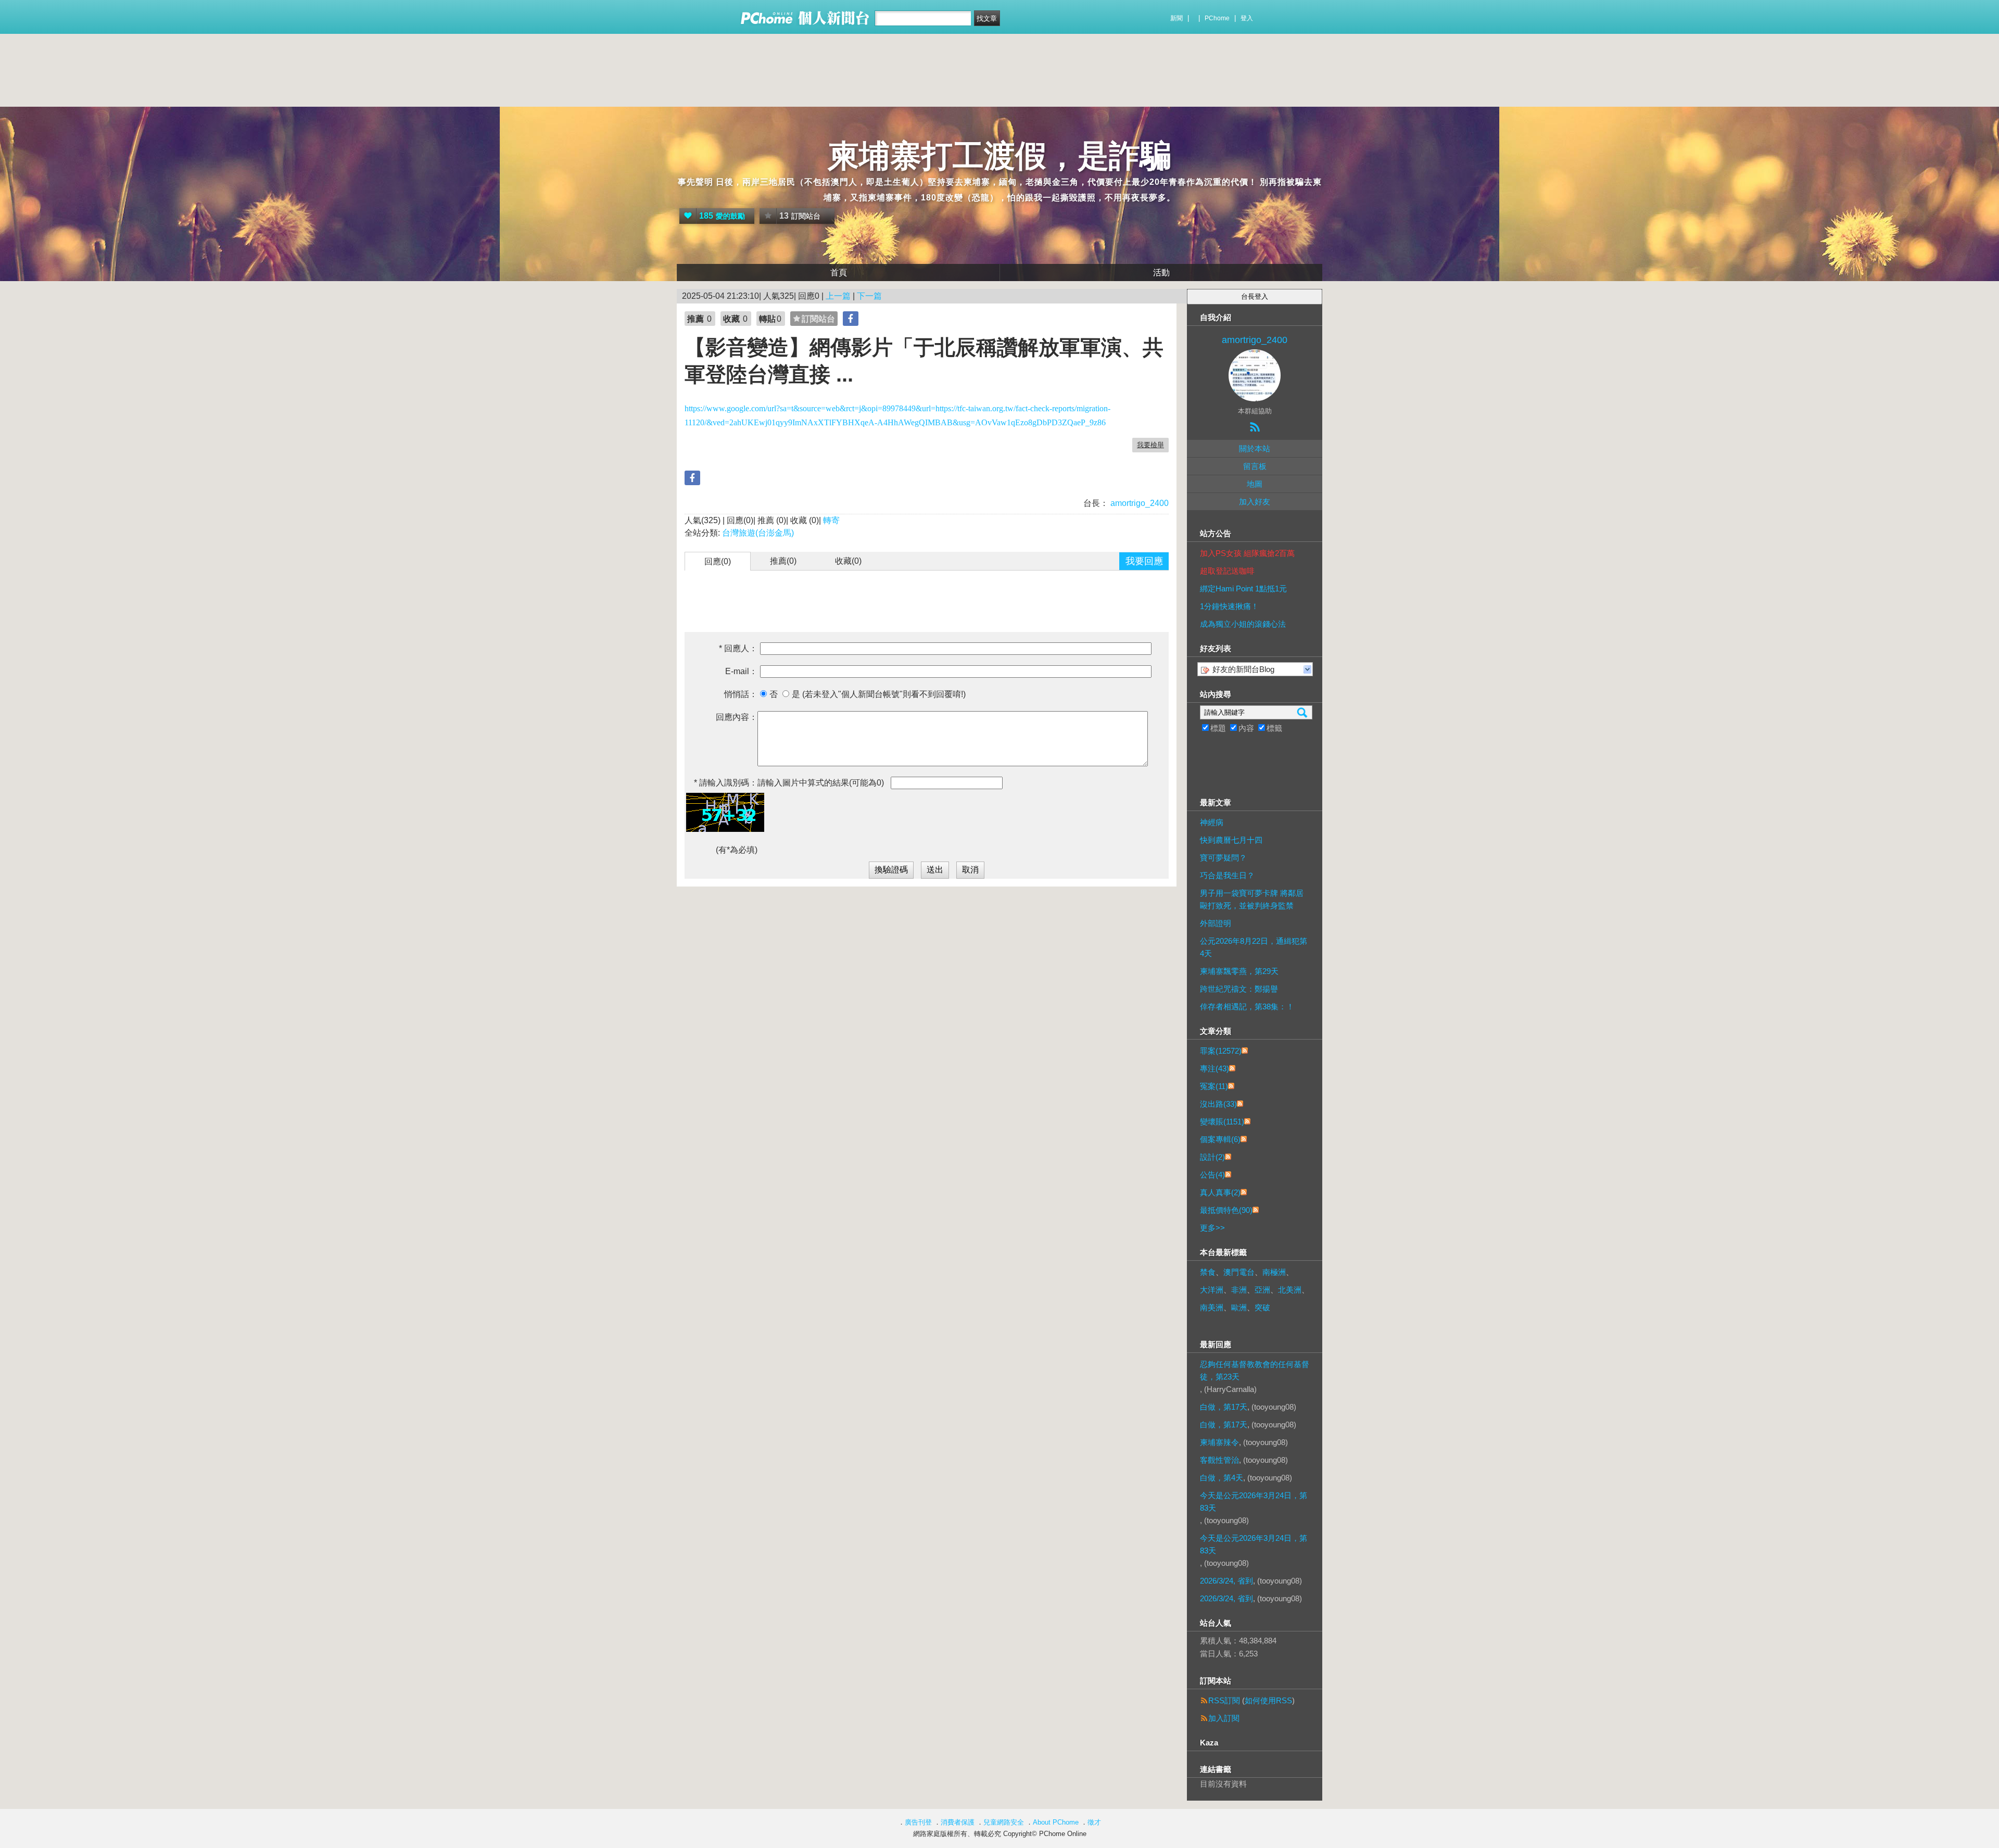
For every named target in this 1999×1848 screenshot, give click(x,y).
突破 (1262, 1307)
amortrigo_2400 (1138, 503)
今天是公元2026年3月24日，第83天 (1254, 1502)
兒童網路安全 (1004, 1822)
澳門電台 (1239, 1272)
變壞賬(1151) (1222, 1122)
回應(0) (718, 561)
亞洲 (1262, 1290)
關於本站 (1255, 448)
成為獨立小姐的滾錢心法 (1243, 624)
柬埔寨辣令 (1219, 1442)
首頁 (839, 273)
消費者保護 (958, 1822)
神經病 (1212, 822)
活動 (1161, 273)
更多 (1212, 1228)
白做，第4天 (1222, 1478)
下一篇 (869, 296)
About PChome (1056, 1822)
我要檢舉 (1150, 445)
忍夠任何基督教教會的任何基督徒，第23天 (1255, 1370)
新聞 (1176, 18)
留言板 (1255, 466)
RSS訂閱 (1224, 1700)
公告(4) (1212, 1175)
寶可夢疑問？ (1223, 858)
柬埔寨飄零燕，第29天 (1239, 971)
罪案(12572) (1221, 1051)
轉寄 (831, 520)
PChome (1217, 18)
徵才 (1094, 1822)
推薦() (783, 561)
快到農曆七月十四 (1231, 840)
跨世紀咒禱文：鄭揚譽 (1239, 989)
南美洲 (1212, 1307)
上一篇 (838, 296)
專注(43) (1214, 1068)
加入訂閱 (1224, 1718)
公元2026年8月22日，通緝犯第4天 (1254, 947)
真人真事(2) (1220, 1192)
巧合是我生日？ (1227, 875)
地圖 (1255, 484)
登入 (1247, 18)
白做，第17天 (1224, 1407)
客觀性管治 (1219, 1460)
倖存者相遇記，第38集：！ (1247, 1007)
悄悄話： (741, 694)
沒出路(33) (1218, 1104)
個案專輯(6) (1220, 1139)
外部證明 (1216, 923)
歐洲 (1239, 1307)
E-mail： (741, 671)
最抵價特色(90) (1226, 1210)
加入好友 (1255, 502)
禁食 (1208, 1272)
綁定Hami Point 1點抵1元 (1243, 588)
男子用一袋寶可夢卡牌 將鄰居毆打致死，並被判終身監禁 (1252, 899)
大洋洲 (1212, 1290)
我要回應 (1144, 561)
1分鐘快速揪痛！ (1229, 606)
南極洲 (1274, 1272)
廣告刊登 (918, 1822)
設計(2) (1212, 1157)
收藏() (848, 561)
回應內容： (737, 717)
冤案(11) (1214, 1086)
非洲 (1239, 1290)
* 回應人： (738, 648)
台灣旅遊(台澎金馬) (758, 533)
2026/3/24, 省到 (1226, 1581)
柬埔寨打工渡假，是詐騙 (1000, 156)
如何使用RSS (1268, 1700)
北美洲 (1290, 1290)
